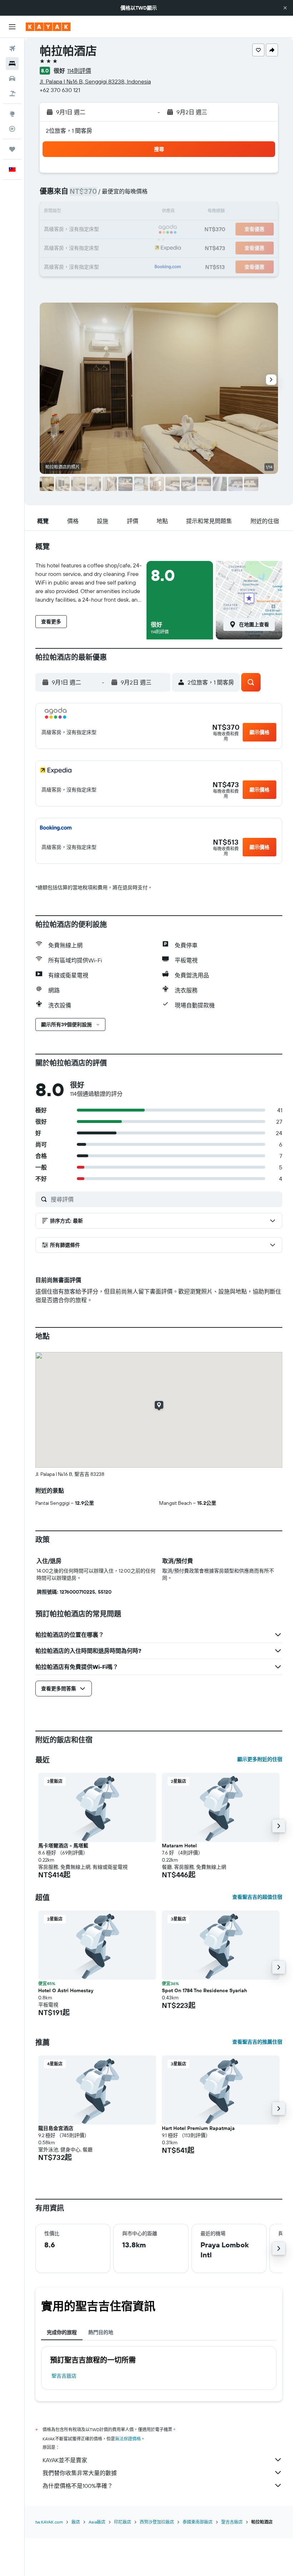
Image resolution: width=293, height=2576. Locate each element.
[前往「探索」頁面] (12, 114)
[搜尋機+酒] (12, 93)
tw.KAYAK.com (49, 2522)
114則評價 (79, 71)
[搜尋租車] (12, 79)
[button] (285, 8)
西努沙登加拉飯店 (157, 2522)
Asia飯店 (97, 2522)
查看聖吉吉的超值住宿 (257, 1897)
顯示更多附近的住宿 (260, 1759)
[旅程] (12, 149)
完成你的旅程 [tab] (62, 2332)
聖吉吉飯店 (64, 2376)
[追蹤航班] (12, 129)
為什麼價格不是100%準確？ (78, 2486)
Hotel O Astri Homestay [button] (66, 1990)
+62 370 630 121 (60, 90)
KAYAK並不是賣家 (65, 2460)
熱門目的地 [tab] (101, 2332)
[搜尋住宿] (12, 64)
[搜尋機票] (12, 49)
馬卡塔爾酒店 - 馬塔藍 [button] (63, 1846)
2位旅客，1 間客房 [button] (69, 131)
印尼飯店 (123, 2522)
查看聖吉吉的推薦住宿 (257, 2042)
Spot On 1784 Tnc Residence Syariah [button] (204, 1990)
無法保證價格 (128, 2439)
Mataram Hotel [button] (179, 1846)
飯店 (76, 2522)
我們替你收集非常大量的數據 (80, 2473)
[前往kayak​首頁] (48, 27)
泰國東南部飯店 (198, 2522)
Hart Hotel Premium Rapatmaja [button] (198, 2128)
